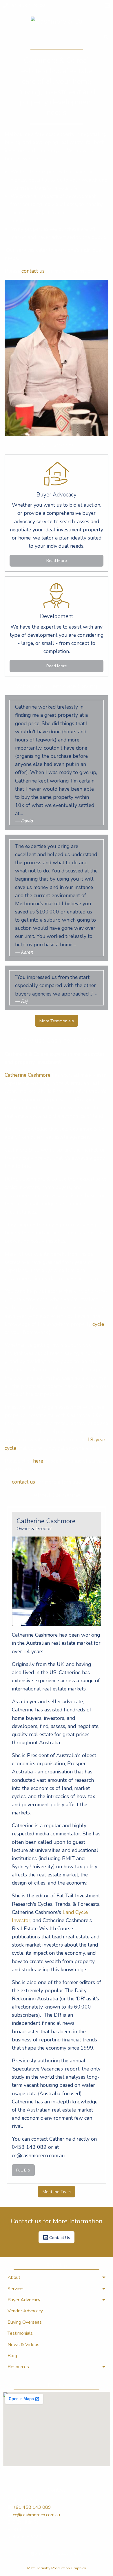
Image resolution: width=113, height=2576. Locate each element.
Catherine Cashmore (28, 1075)
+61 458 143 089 (27, 6)
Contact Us (59, 2237)
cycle (98, 1324)
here (38, 1461)
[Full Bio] (57, 1582)
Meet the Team (57, 2192)
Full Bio (23, 2170)
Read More (57, 560)
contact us (33, 271)
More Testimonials (57, 1021)
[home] (57, 21)
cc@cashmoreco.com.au (36, 2515)
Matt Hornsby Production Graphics (57, 2568)
